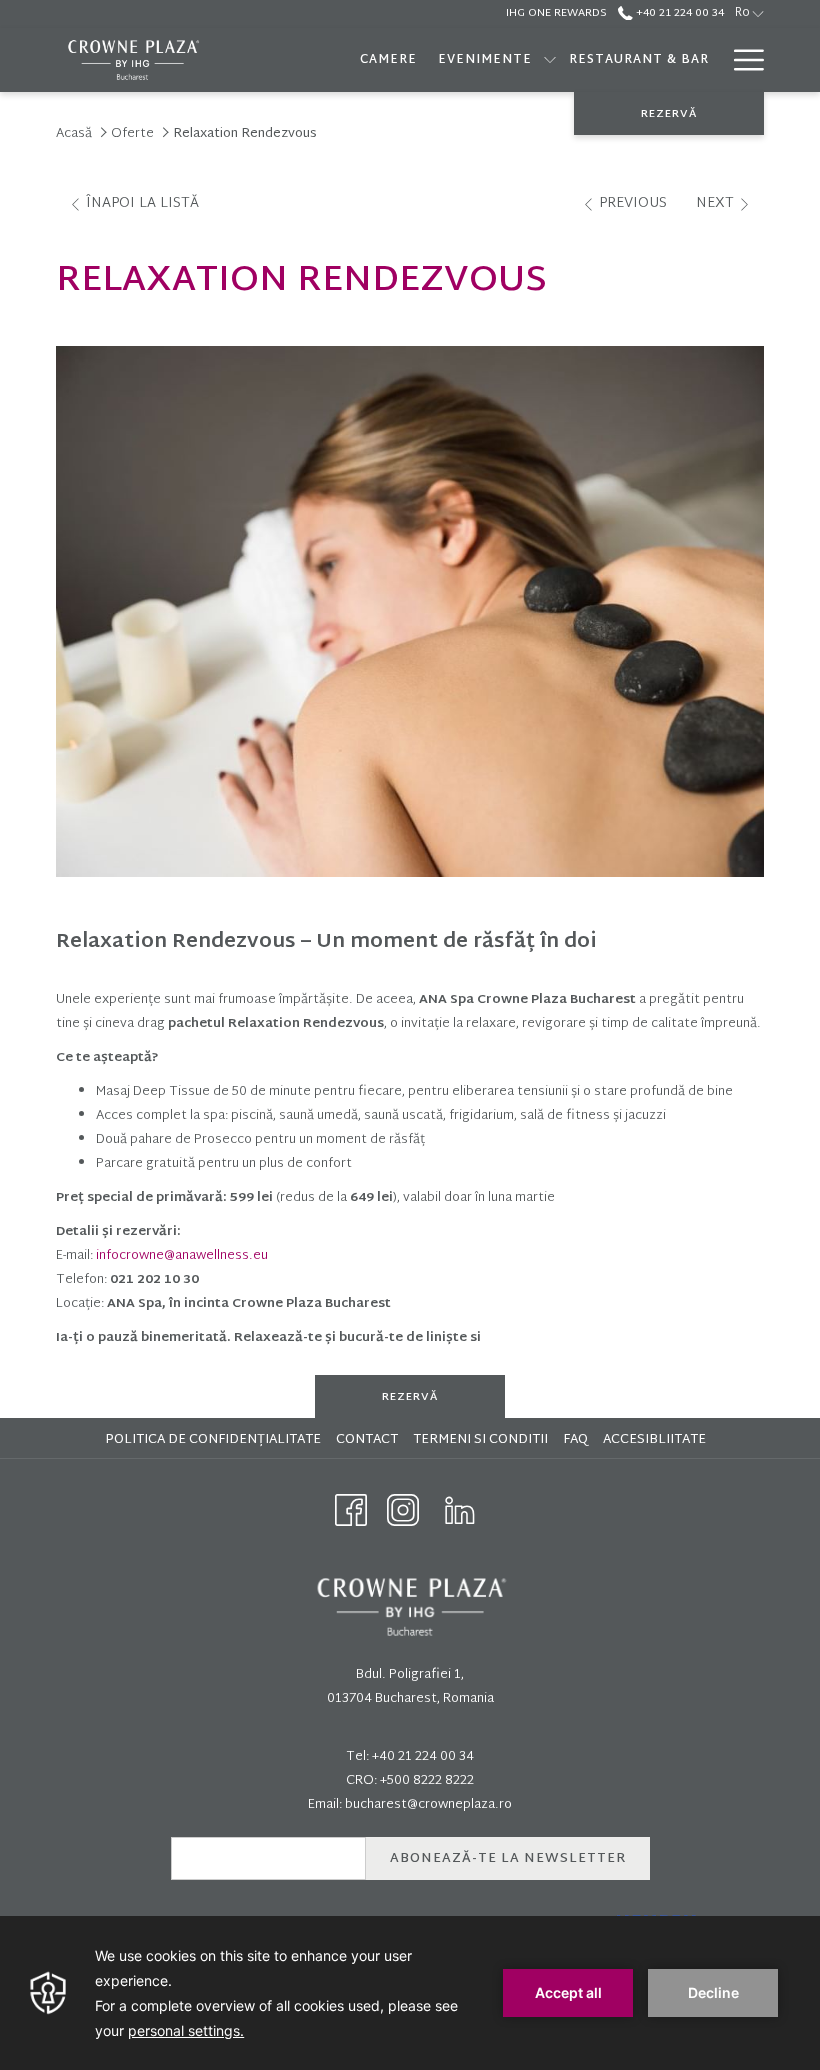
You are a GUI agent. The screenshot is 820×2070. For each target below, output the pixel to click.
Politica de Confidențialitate (215, 1440)
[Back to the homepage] (132, 60)
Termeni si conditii (483, 1440)
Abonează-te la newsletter (508, 1859)
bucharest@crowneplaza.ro (428, 1805)
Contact (367, 1440)
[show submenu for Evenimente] (550, 60)
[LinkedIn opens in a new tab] (460, 1511)
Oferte (132, 134)
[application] (410, 1993)
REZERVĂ (669, 114)
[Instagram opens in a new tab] (403, 1511)
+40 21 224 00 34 (678, 13)
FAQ (578, 1440)
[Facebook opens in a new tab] (351, 1511)
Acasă (74, 134)
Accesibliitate (657, 1440)
